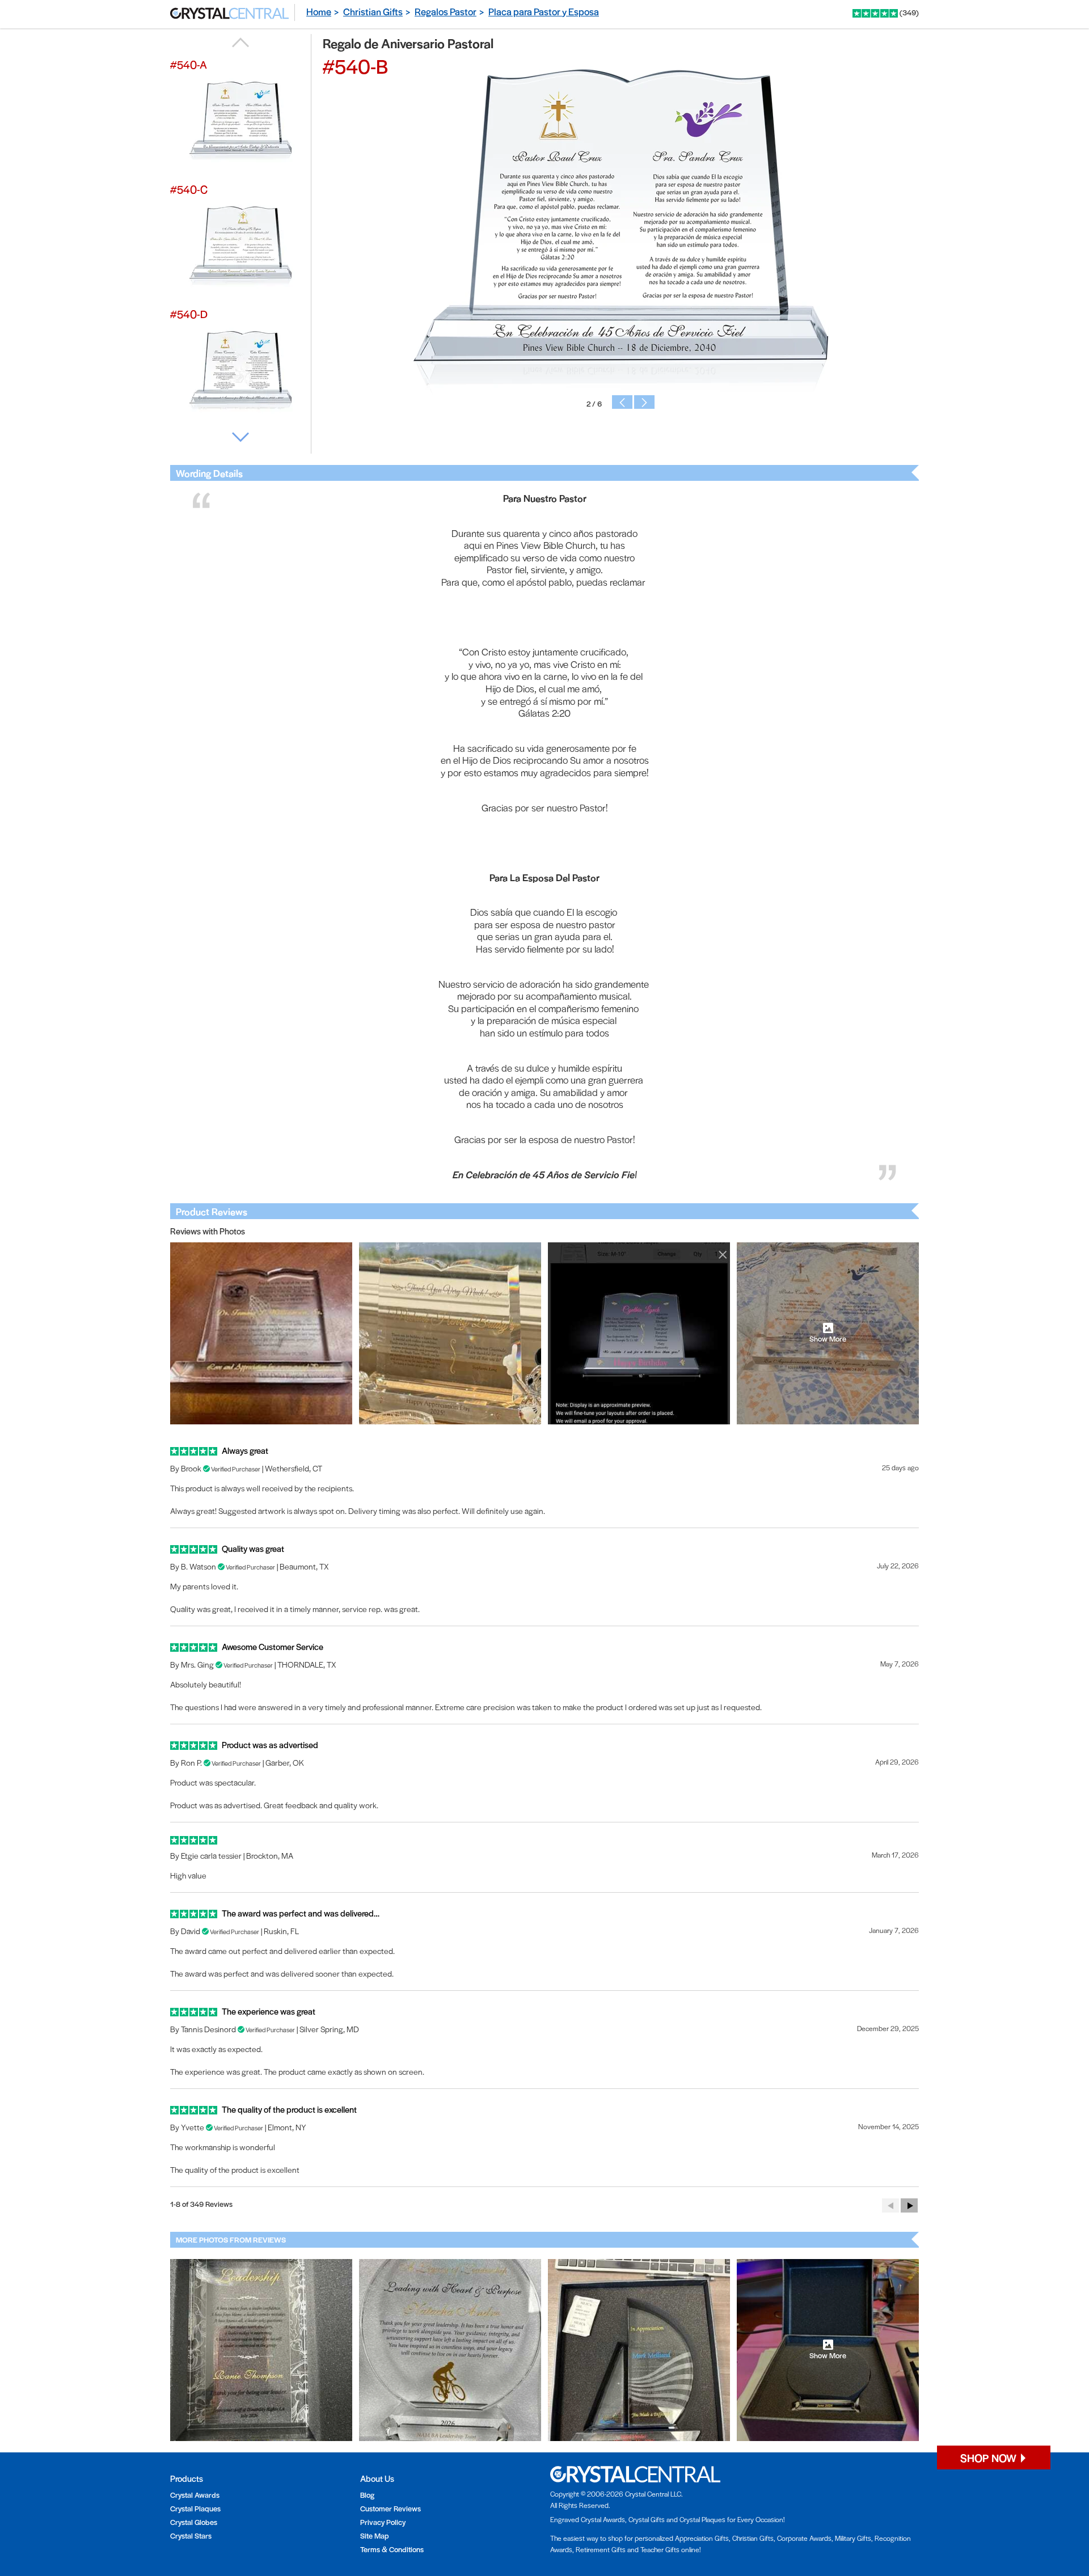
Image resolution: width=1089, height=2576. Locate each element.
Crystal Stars (191, 2535)
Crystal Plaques (195, 2508)
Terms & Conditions (392, 2549)
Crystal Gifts (647, 2519)
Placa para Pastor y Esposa (544, 11)
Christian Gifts (373, 11)
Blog (367, 2495)
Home (319, 11)
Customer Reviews (391, 2508)
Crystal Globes (194, 2522)
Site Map (375, 2535)
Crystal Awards (195, 2495)
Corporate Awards (804, 2538)
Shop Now (989, 2458)
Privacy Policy (383, 2522)
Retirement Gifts (601, 2549)
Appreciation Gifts (702, 2538)
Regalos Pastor (446, 11)
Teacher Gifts (660, 2549)
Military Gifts (853, 2538)
